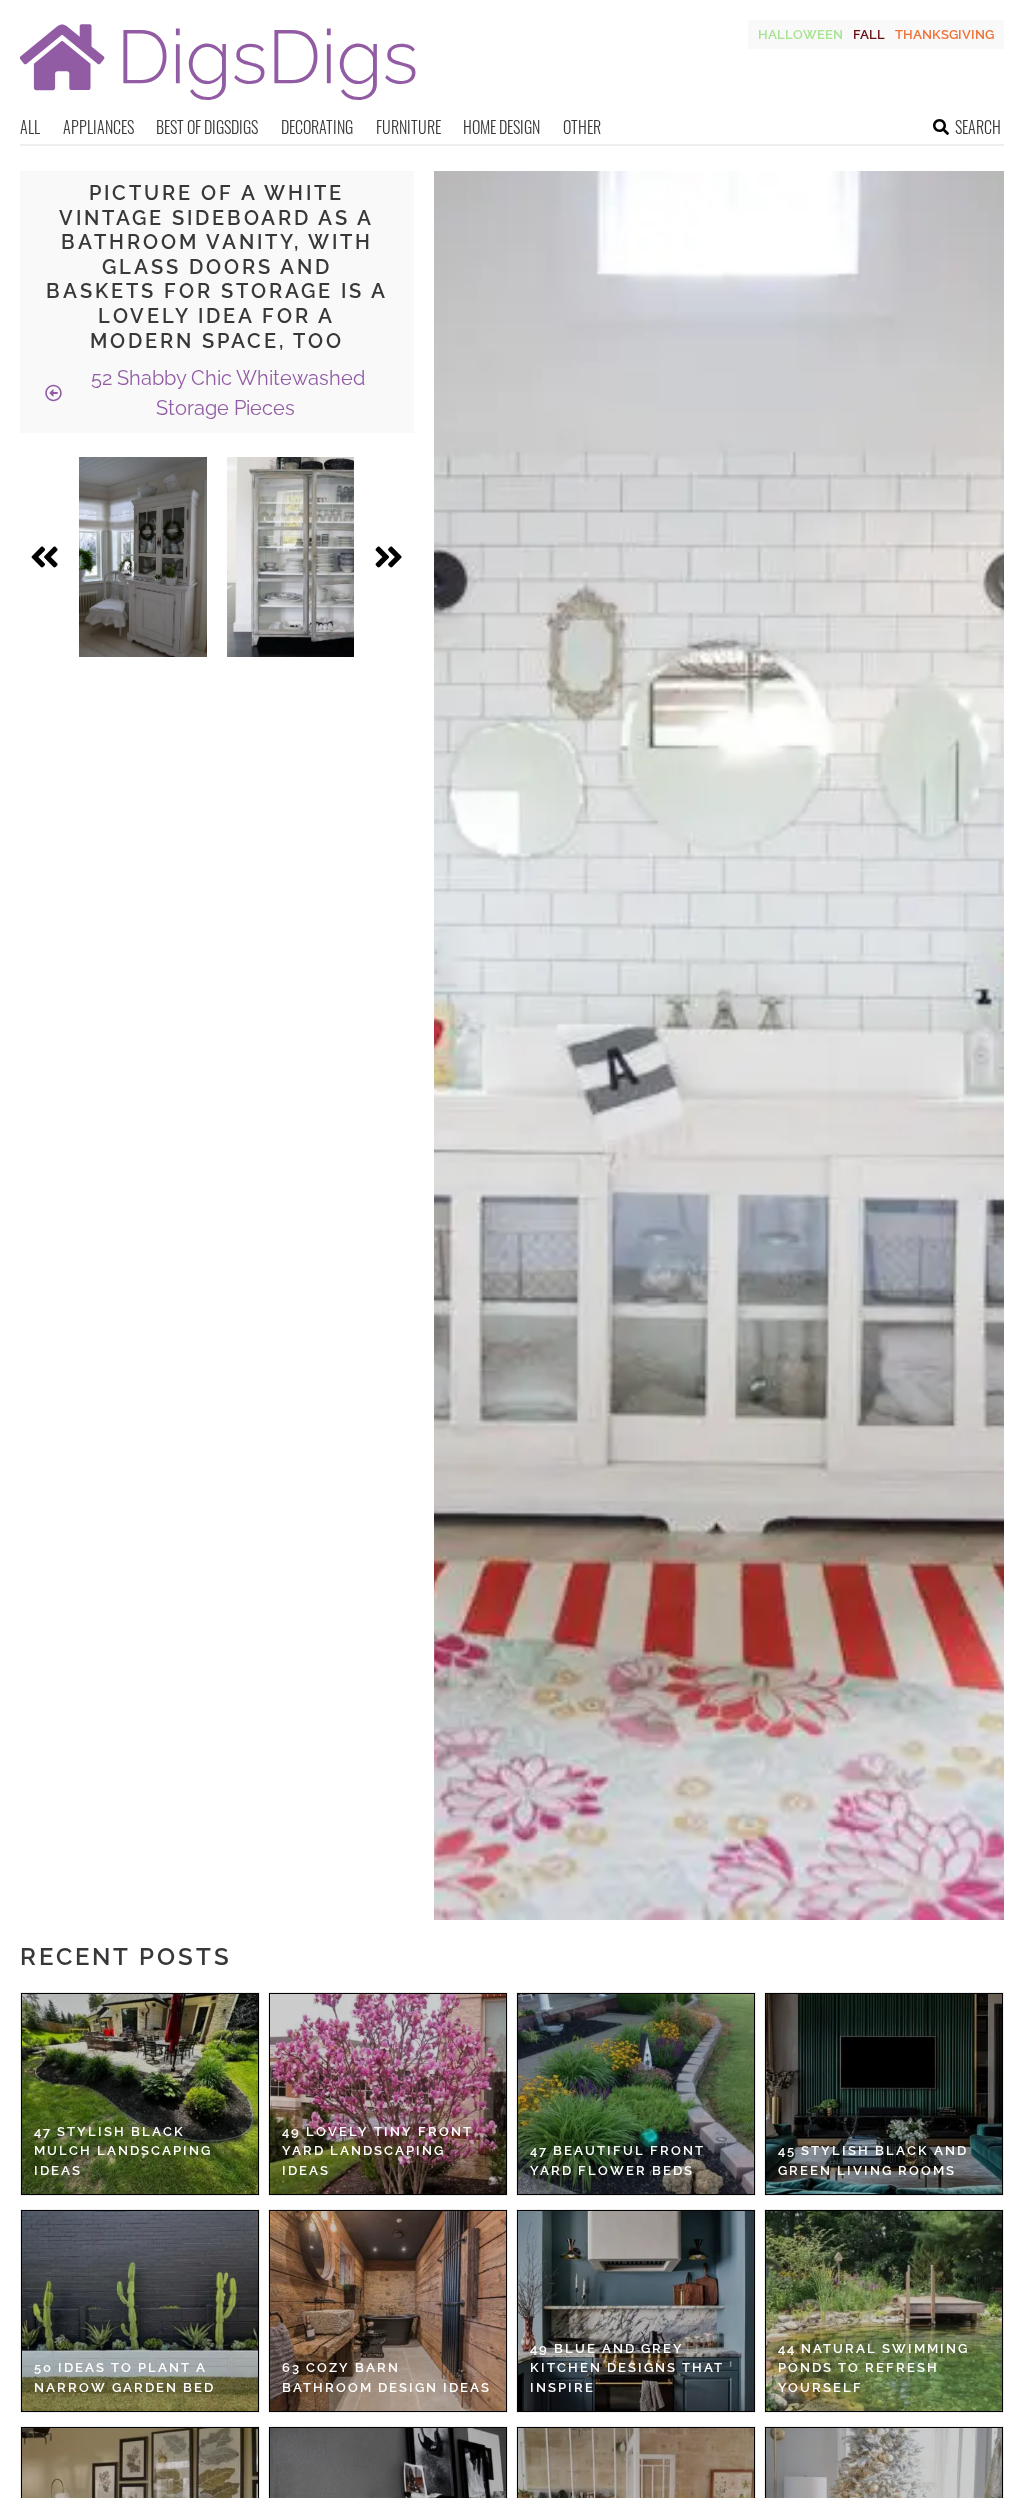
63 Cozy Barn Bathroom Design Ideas (386, 2377)
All (30, 127)
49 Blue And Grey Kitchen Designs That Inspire (627, 2368)
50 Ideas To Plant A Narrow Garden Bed (124, 2377)
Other (582, 127)
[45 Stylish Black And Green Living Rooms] (884, 2094)
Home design (501, 127)
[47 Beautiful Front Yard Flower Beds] (636, 2094)
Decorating (317, 127)
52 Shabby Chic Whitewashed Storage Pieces (225, 393)
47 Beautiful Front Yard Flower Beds (617, 2160)
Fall (869, 34)
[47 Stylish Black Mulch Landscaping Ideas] (140, 2094)
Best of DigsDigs (207, 127)
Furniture (408, 127)
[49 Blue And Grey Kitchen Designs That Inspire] (636, 2311)
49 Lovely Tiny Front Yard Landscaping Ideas (377, 2151)
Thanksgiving (944, 34)
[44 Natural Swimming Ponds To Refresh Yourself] (884, 2311)
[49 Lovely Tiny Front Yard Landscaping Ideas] (388, 2094)
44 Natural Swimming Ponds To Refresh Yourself (873, 2368)
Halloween (800, 34)
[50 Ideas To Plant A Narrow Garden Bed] (140, 2311)
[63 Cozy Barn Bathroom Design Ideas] (388, 2311)
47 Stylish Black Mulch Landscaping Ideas (123, 2151)
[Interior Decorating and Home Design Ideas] (218, 102)
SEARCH (978, 127)
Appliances (98, 127)
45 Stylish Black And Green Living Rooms (873, 2160)
